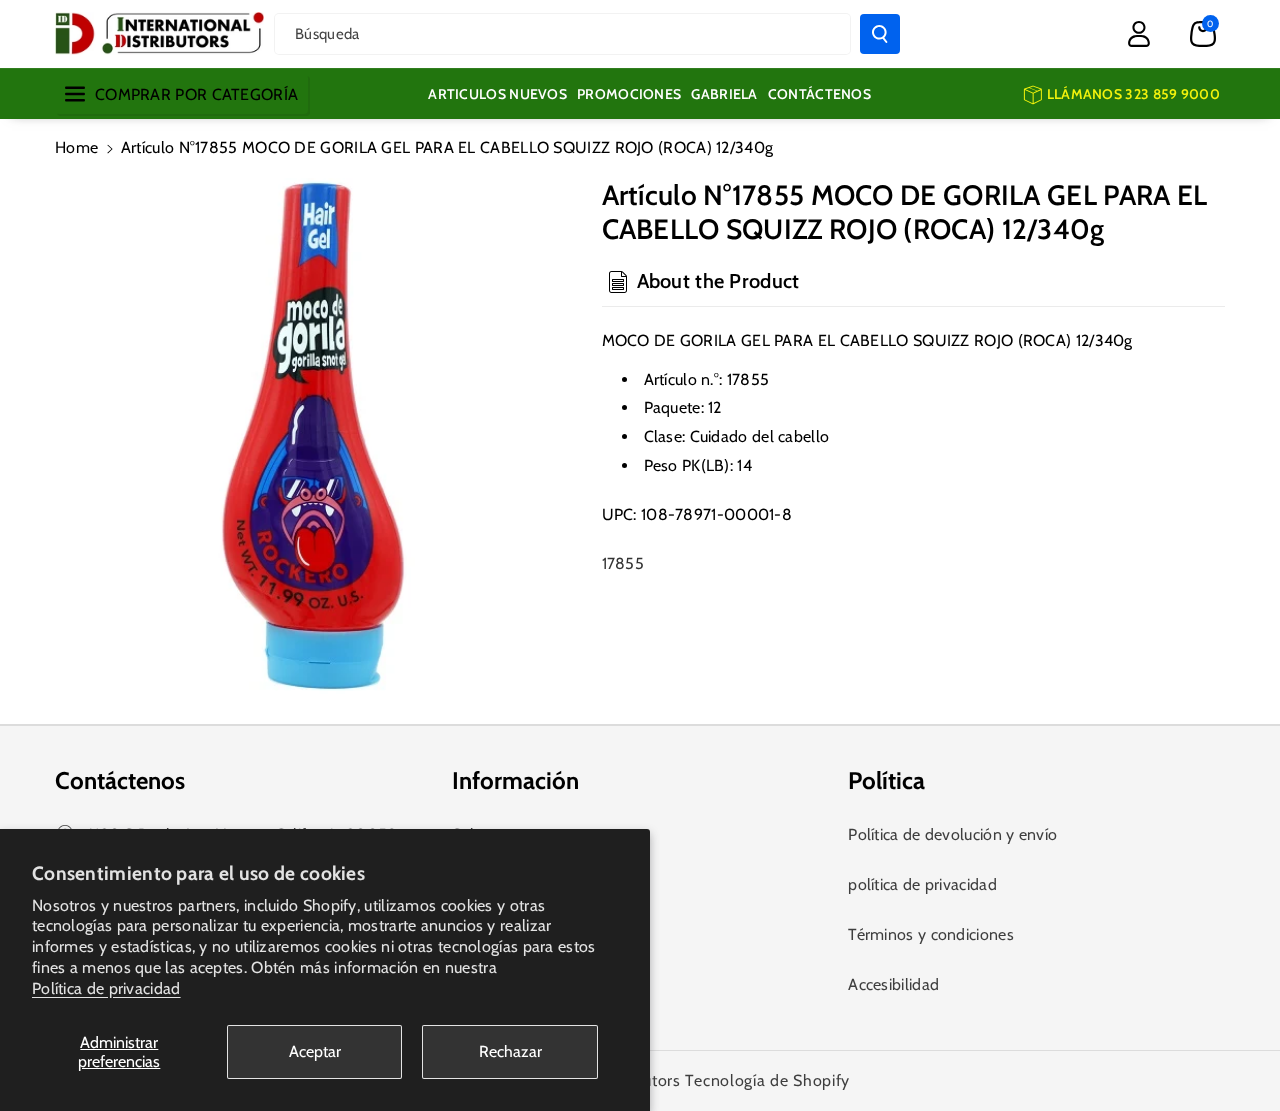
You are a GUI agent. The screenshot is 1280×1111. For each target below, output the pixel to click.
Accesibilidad (893, 984)
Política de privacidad (106, 988)
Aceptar (315, 1051)
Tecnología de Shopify (767, 1080)
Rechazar (510, 1051)
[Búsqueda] (880, 34)
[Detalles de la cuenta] (1139, 34)
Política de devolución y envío (952, 834)
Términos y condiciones (931, 934)
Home (76, 147)
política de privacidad (922, 884)
